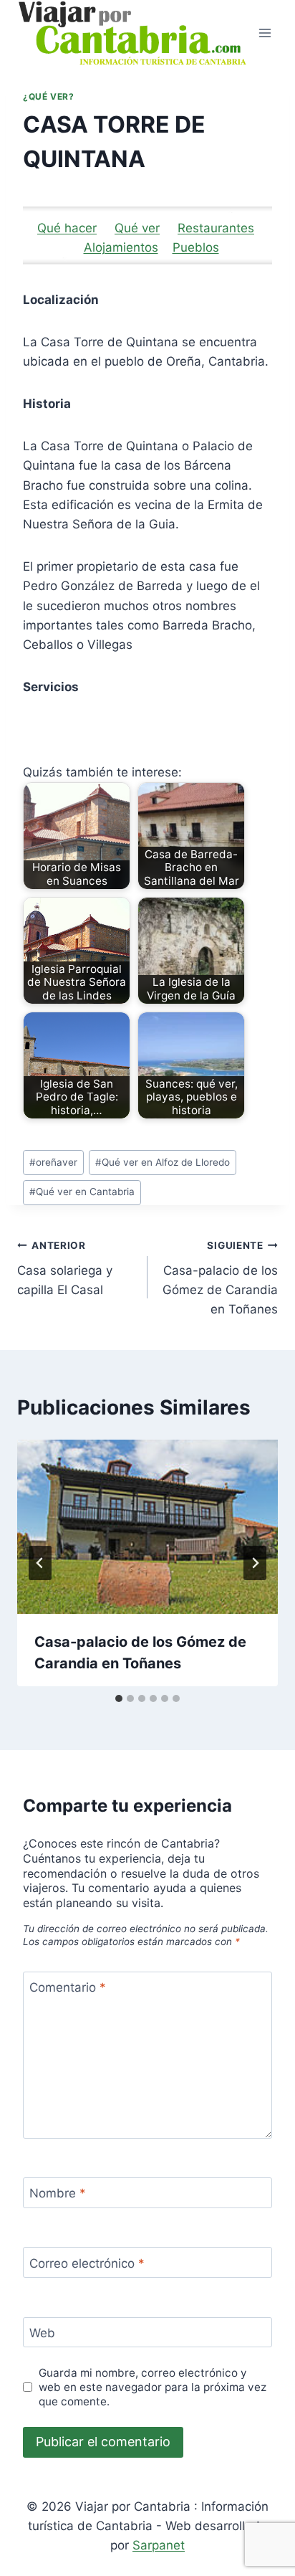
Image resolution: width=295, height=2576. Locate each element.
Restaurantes (216, 228)
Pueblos (196, 247)
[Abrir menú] (265, 33)
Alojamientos (121, 247)
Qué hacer (67, 228)
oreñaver (53, 1162)
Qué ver (137, 228)
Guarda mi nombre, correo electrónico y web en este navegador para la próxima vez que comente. (153, 2387)
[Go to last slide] (40, 1563)
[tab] (119, 1698)
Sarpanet (159, 2545)
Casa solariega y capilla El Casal (65, 1268)
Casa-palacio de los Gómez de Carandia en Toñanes (220, 1278)
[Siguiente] (255, 1563)
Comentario (68, 1987)
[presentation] (147, 1527)
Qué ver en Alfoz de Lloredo (163, 1162)
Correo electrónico (87, 2263)
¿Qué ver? (48, 96)
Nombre (58, 2193)
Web (42, 2333)
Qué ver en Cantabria (82, 1192)
